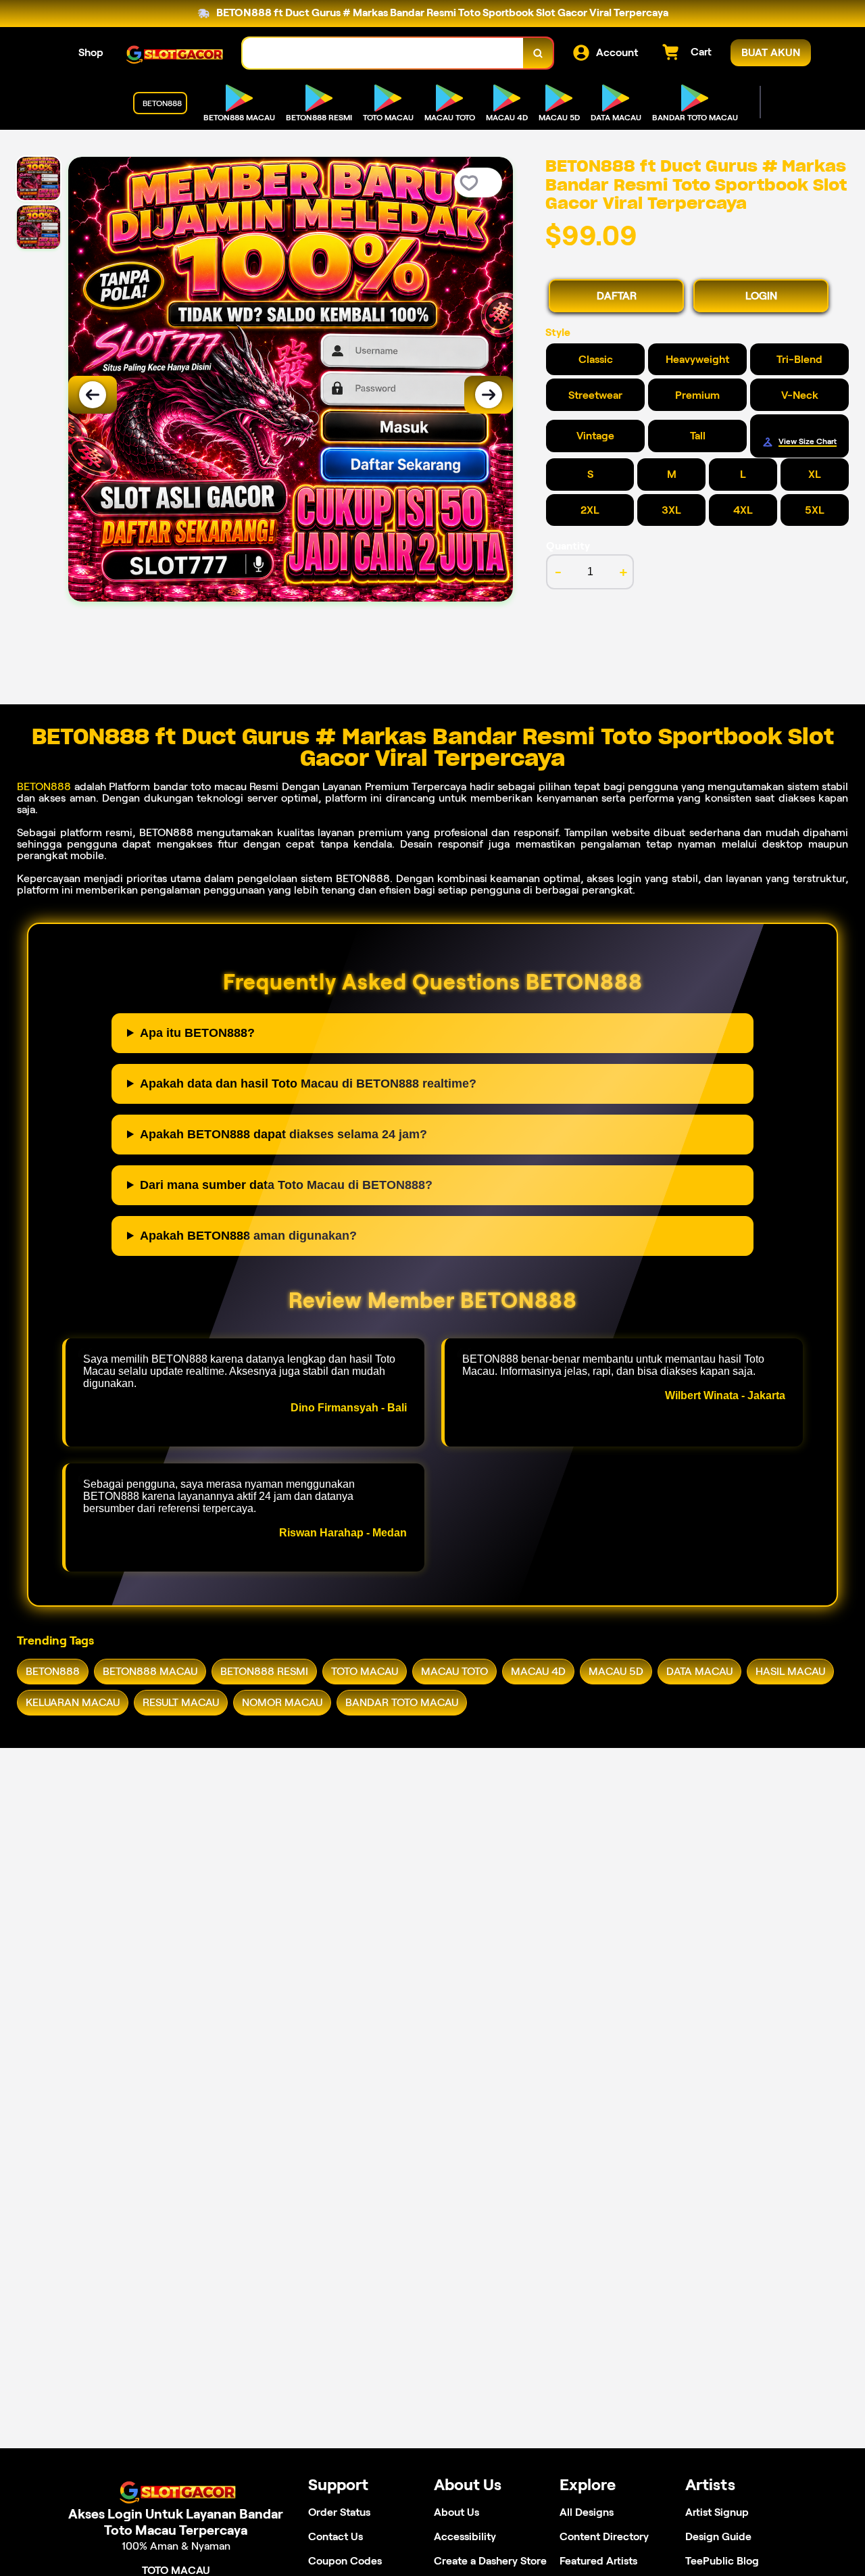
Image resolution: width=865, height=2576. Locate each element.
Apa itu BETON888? (197, 1033)
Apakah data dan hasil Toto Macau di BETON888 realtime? (308, 1084)
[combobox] (383, 53)
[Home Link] (173, 53)
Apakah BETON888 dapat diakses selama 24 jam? (283, 1134)
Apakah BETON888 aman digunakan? (248, 1236)
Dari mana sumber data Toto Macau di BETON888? (286, 1185)
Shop (91, 52)
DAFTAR (617, 296)
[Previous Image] (93, 395)
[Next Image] (489, 395)
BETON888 (44, 786)
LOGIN (761, 296)
